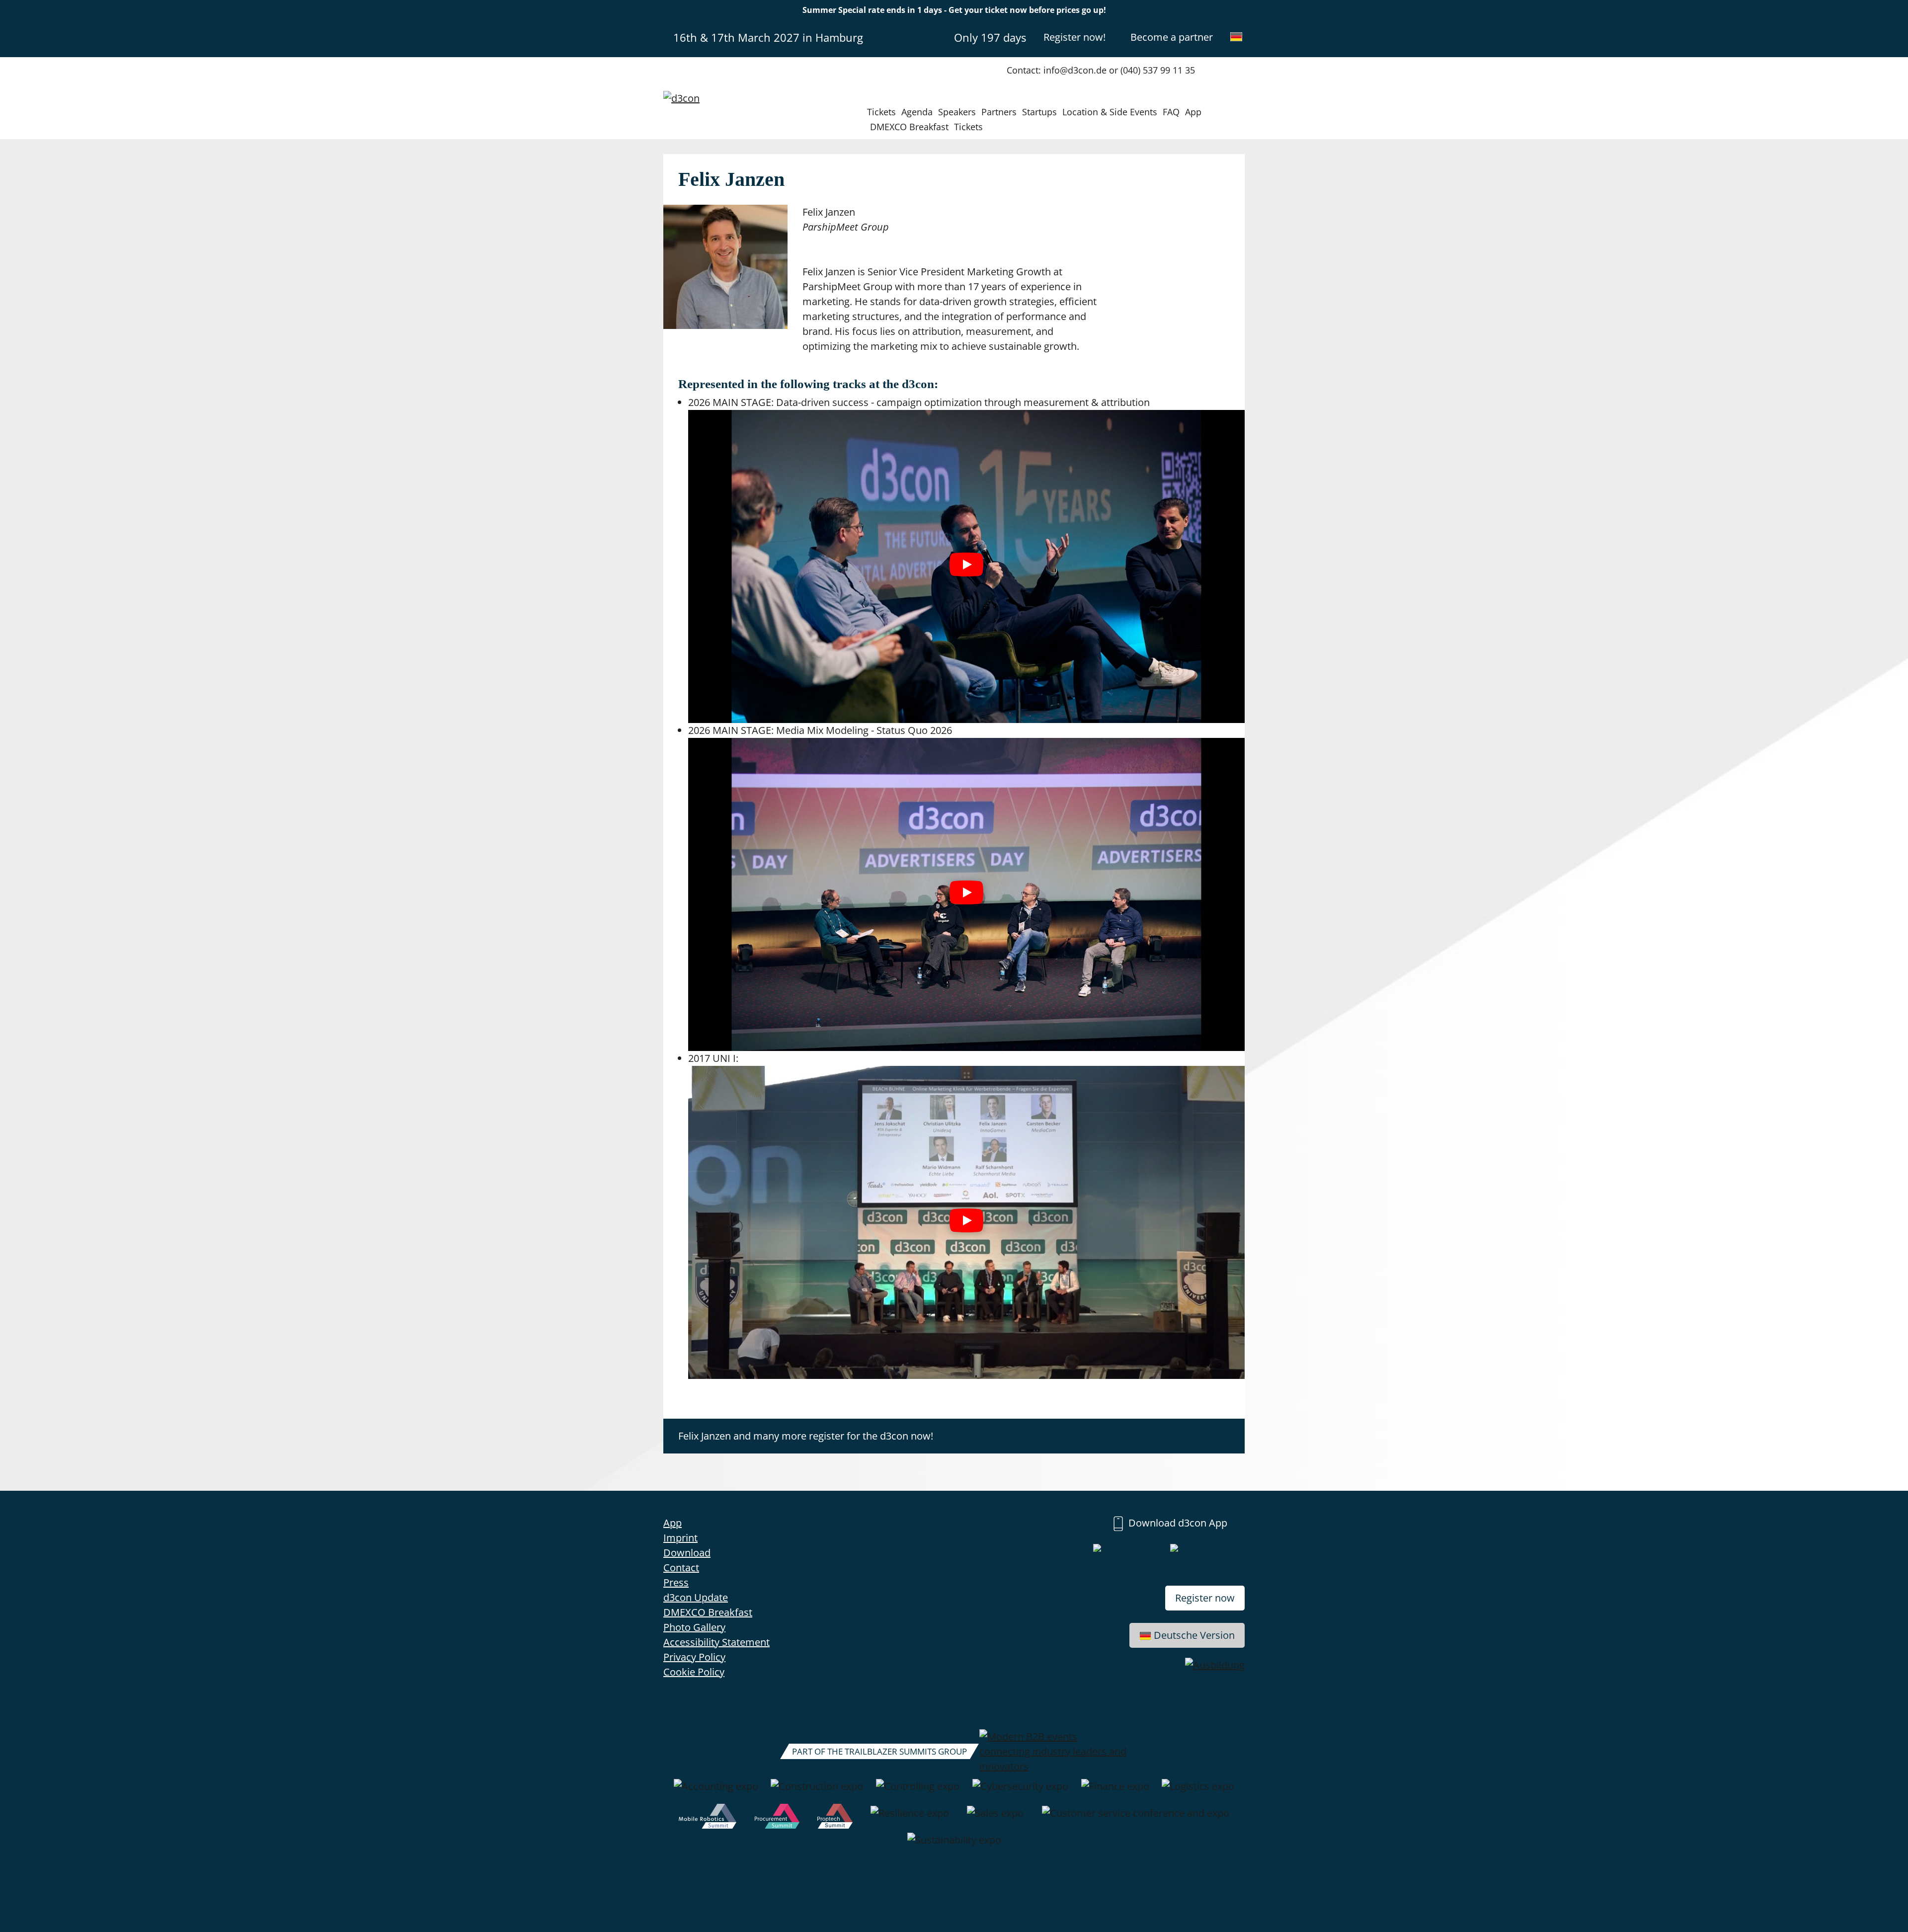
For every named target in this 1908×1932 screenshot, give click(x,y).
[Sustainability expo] (954, 1845)
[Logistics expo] (1198, 1791)
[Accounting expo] (716, 1791)
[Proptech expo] (835, 1818)
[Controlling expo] (918, 1791)
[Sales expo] (995, 1818)
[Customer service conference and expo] (1136, 1818)
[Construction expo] (817, 1791)
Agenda (917, 112)
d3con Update (696, 1597)
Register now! (1074, 37)
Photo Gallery (694, 1627)
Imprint (680, 1538)
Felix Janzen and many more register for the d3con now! (806, 1436)
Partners (999, 112)
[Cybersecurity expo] (1020, 1791)
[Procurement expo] (777, 1818)
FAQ (1171, 112)
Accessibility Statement (716, 1642)
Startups (1039, 112)
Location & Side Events (1110, 112)
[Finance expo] (1115, 1791)
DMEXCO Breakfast (909, 127)
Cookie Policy (694, 1672)
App (1193, 112)
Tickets (881, 112)
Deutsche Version (1194, 1635)
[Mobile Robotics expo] (708, 1818)
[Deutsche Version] (1236, 37)
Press (676, 1582)
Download (687, 1553)
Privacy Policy (694, 1657)
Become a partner (1172, 37)
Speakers (957, 112)
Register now (1205, 1598)
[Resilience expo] (910, 1818)
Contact (681, 1568)
